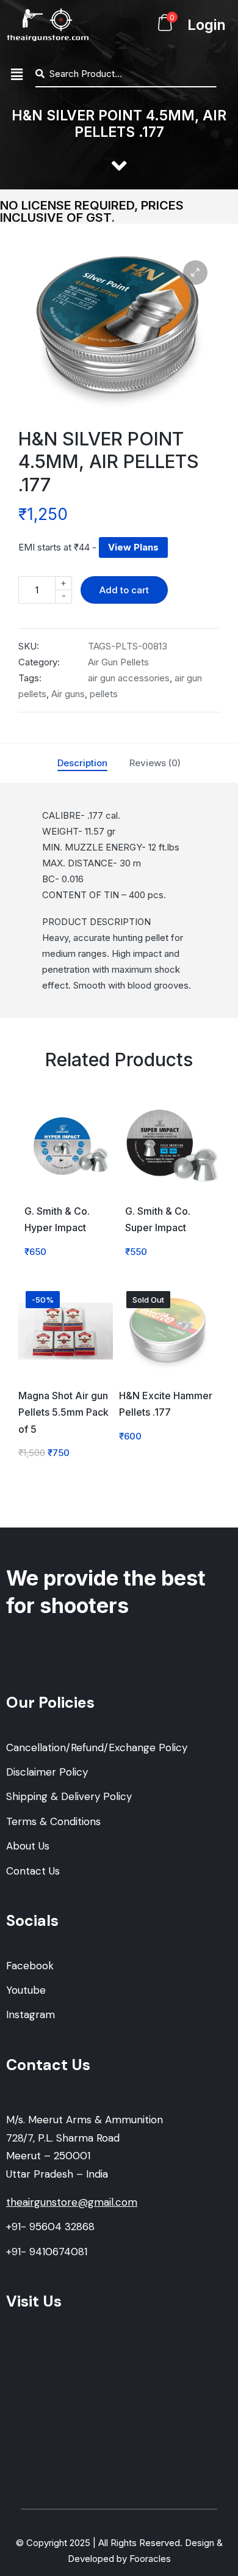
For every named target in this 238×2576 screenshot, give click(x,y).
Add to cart (124, 590)
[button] (16, 74)
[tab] (82, 763)
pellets (104, 694)
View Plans (133, 547)
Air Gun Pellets (118, 662)
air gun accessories (129, 678)
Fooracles (150, 2559)
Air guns (68, 694)
